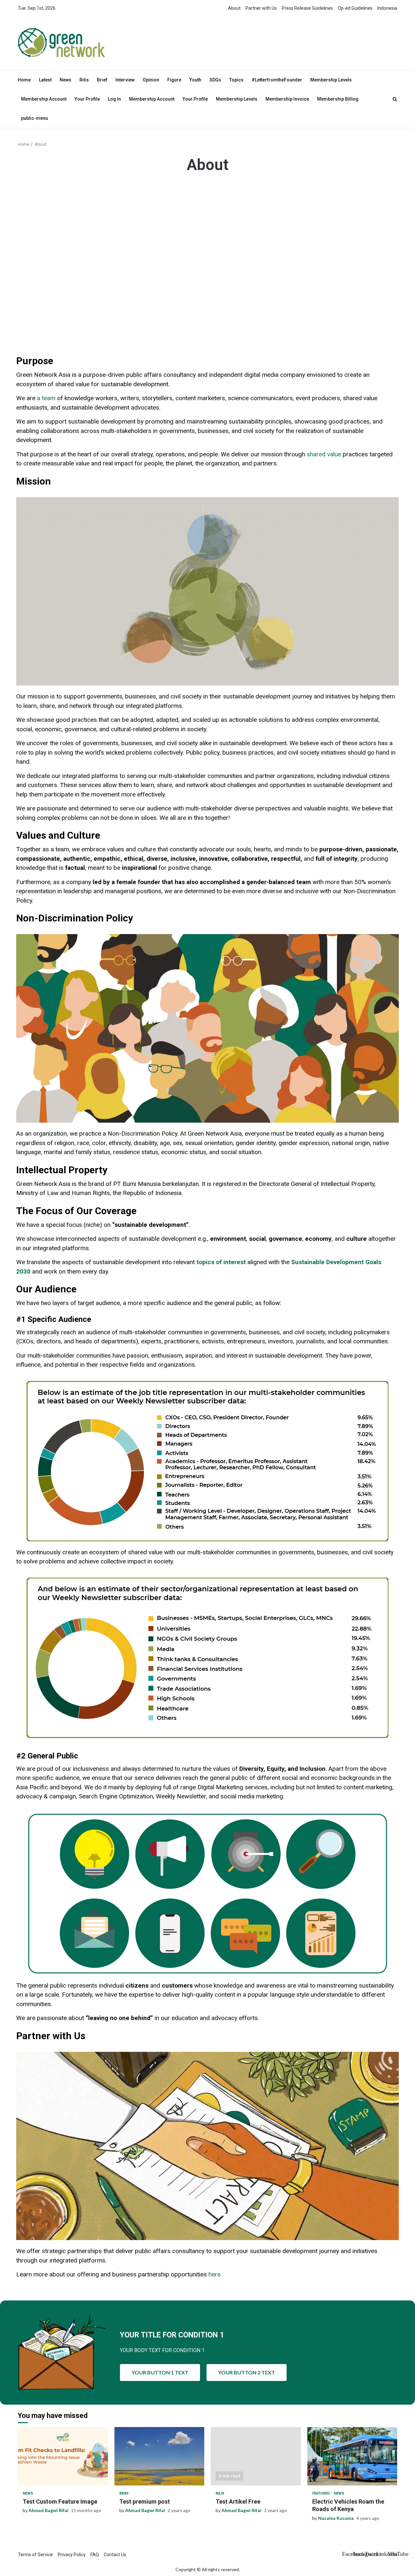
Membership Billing (338, 99)
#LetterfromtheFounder (277, 80)
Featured (321, 2493)
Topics (236, 80)
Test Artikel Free (256, 2456)
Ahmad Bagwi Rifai (48, 2510)
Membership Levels (331, 80)
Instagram (358, 2554)
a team (46, 398)
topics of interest (221, 1262)
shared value (324, 454)
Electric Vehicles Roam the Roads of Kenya (352, 2456)
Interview (125, 80)
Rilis (84, 80)
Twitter (370, 2554)
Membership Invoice (287, 99)
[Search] (395, 99)
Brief (102, 80)
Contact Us (115, 2555)
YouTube (392, 2554)
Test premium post (160, 2456)
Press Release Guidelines (307, 8)
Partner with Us (261, 8)
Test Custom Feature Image (63, 2456)
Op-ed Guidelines (355, 8)
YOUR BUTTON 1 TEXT (160, 2372)
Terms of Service (35, 2555)
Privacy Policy (72, 2555)
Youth (195, 80)
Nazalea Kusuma (336, 2518)
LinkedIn (381, 2554)
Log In (114, 99)
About (234, 8)
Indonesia (387, 8)
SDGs (215, 80)
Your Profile (87, 99)
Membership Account (44, 99)
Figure (174, 80)
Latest (45, 80)
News (65, 80)
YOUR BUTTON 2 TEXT (247, 2372)
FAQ (95, 2555)
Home (24, 80)
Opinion (151, 80)
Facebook (347, 2554)
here (214, 2274)
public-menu (35, 118)
